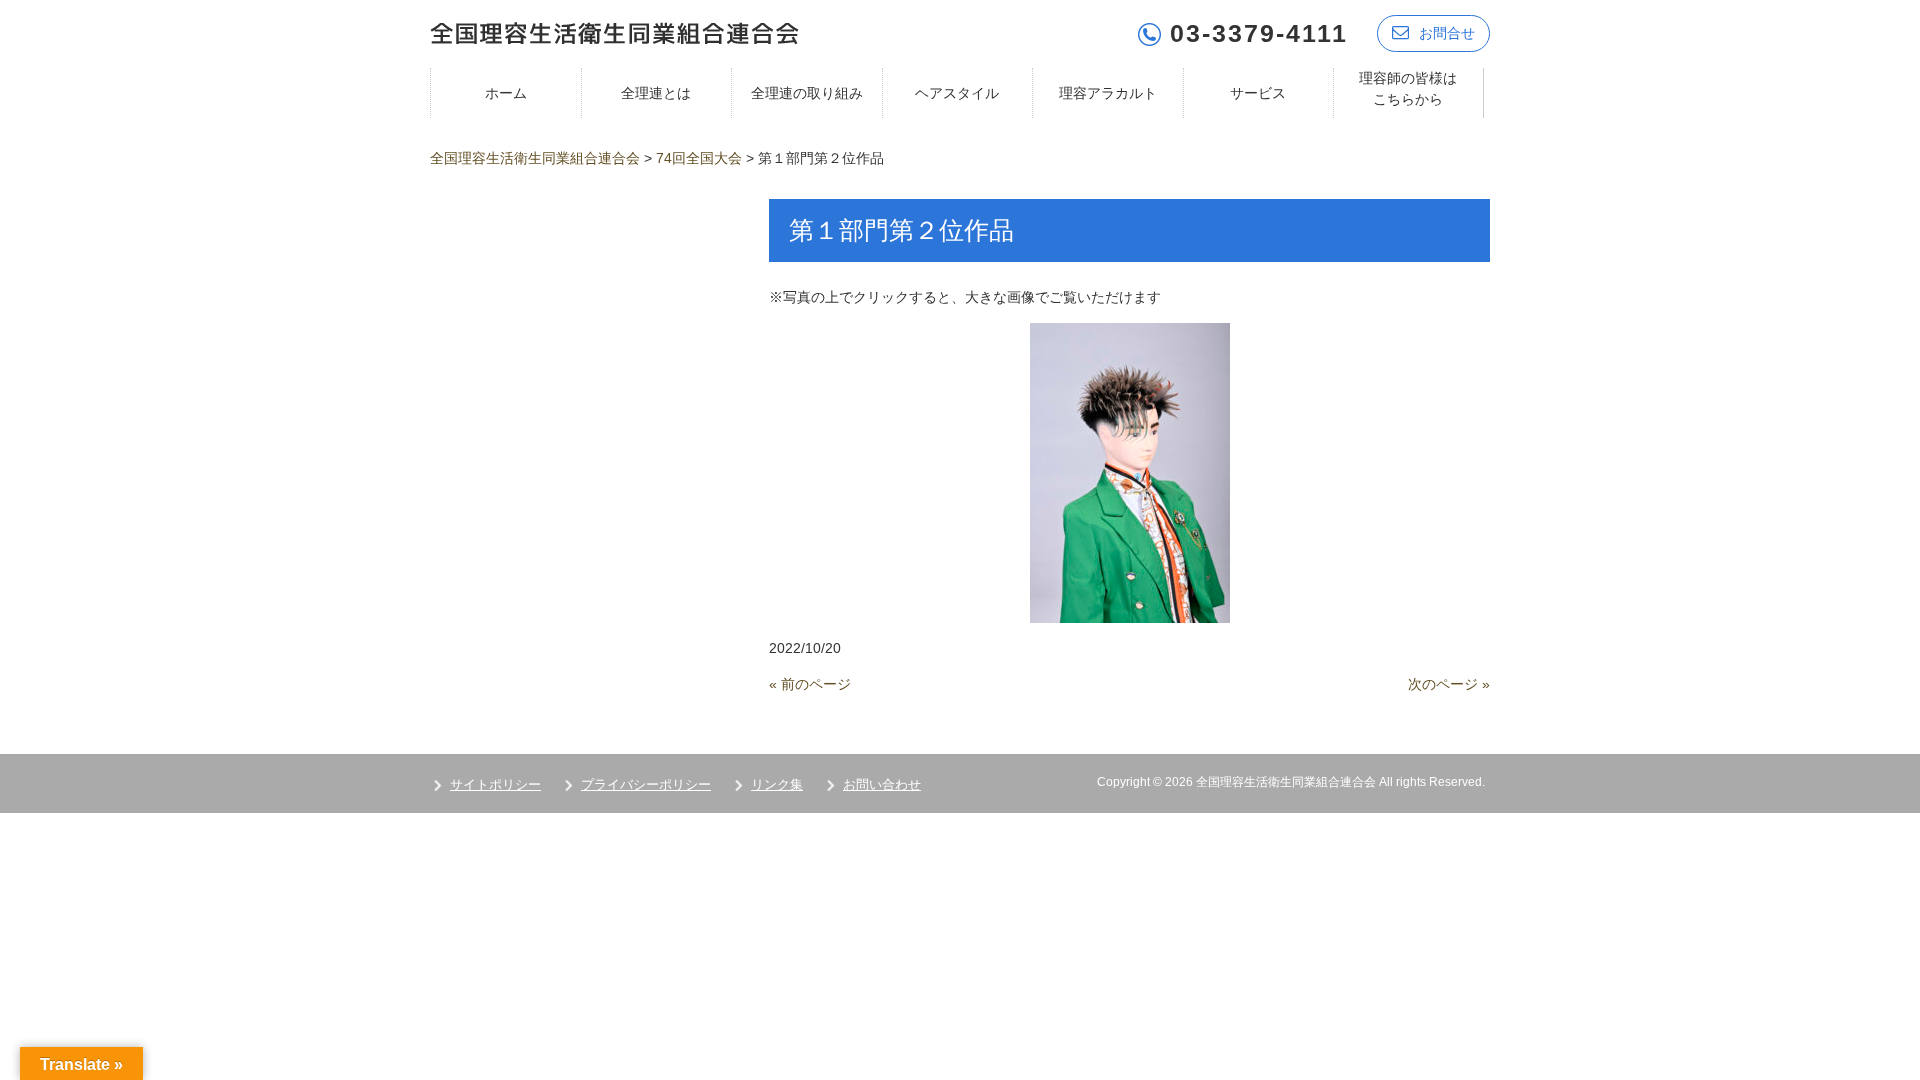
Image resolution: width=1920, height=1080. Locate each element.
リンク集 (777, 784)
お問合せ (1447, 33)
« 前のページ (810, 684)
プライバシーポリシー (646, 784)
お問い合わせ (882, 784)
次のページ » (1449, 684)
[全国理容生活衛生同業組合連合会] (614, 31)
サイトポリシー (495, 784)
